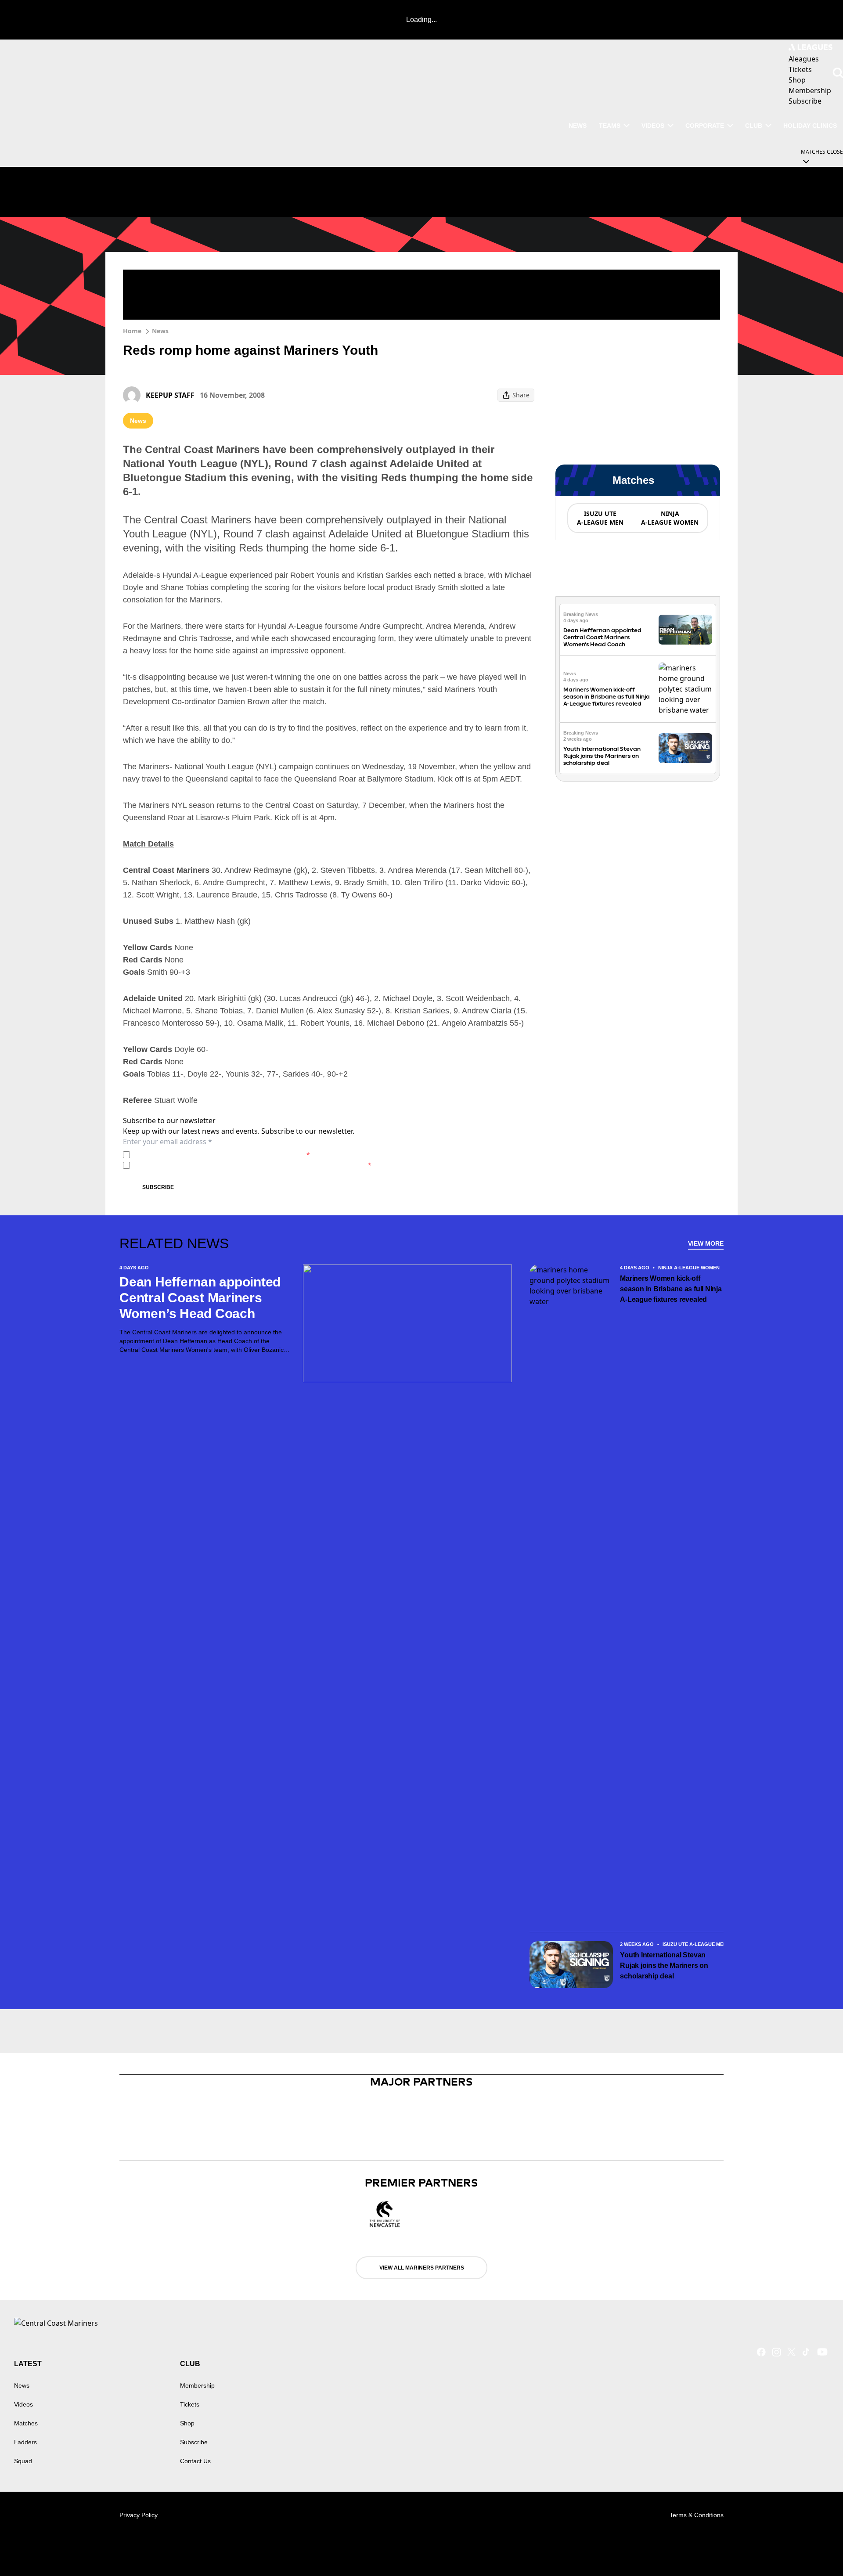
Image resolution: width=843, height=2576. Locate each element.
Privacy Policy (195, 1155)
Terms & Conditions (697, 2515)
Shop (187, 2423)
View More (706, 1243)
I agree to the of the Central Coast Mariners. (222, 1155)
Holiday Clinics (810, 126)
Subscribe (158, 1187)
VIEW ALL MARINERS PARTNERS (422, 2268)
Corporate (705, 126)
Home (132, 331)
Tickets (190, 2404)
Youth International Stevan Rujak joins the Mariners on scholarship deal (602, 756)
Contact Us (195, 2461)
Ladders (25, 2442)
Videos (653, 126)
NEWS (578, 126)
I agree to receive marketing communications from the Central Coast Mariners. (252, 1165)
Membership (197, 2385)
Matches (26, 2423)
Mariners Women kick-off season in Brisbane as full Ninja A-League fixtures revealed (607, 697)
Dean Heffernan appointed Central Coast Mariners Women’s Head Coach (602, 637)
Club (754, 126)
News (160, 331)
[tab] (600, 518)
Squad (23, 2461)
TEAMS (610, 126)
